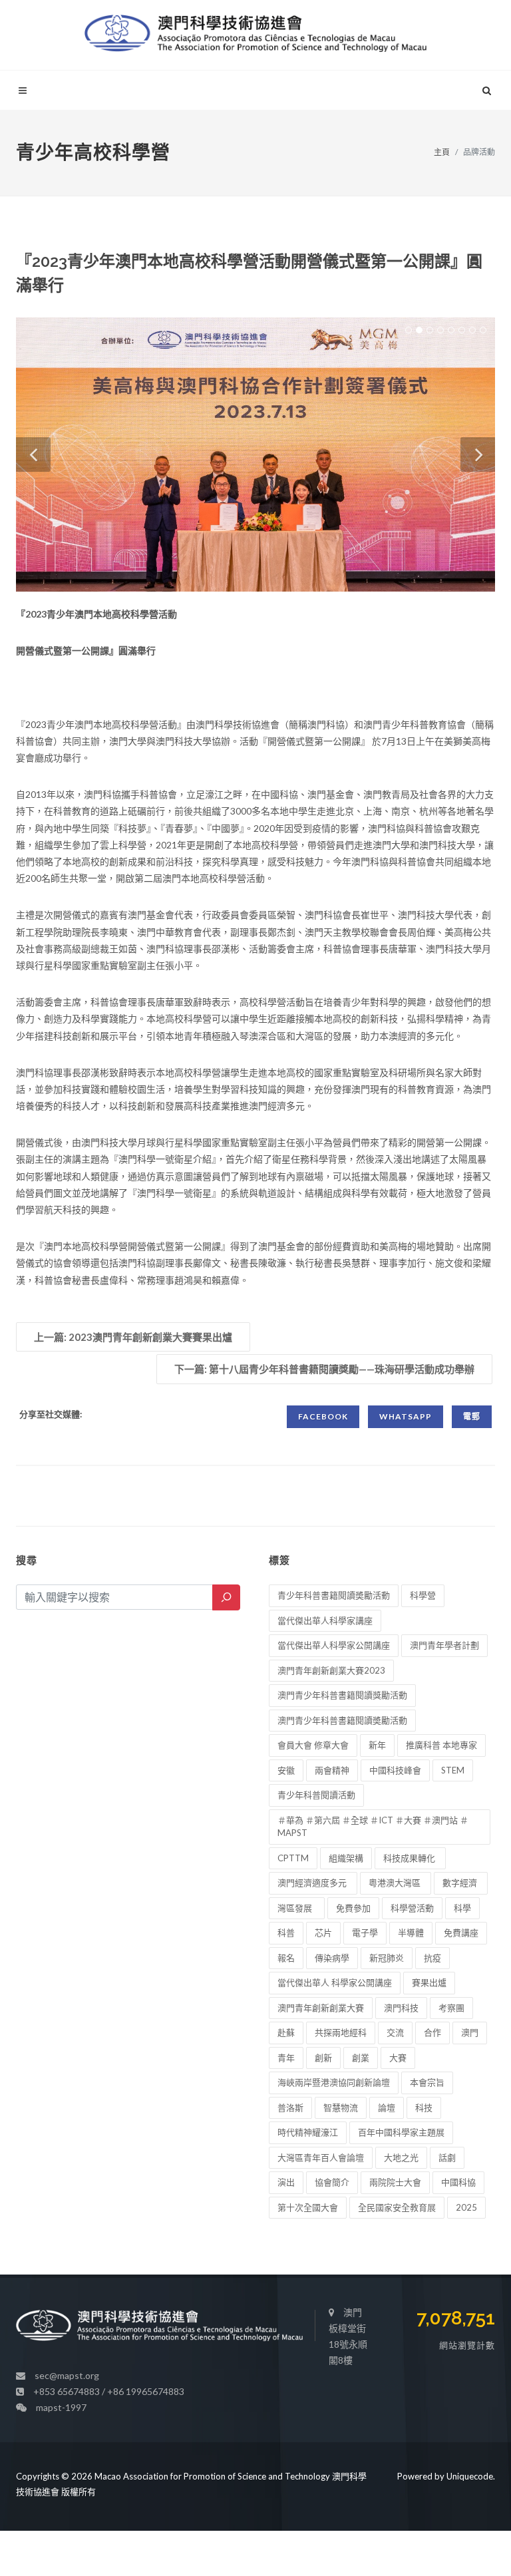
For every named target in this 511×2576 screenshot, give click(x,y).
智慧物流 (341, 2108)
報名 (286, 1958)
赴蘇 (286, 2032)
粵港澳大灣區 (396, 1883)
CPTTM (293, 1858)
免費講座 (461, 1932)
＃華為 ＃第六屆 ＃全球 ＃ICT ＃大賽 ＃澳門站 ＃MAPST (373, 1827)
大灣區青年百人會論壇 (321, 2157)
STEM (453, 1770)
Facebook (323, 1416)
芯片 (323, 1932)
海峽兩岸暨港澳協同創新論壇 (334, 2082)
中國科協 (458, 2182)
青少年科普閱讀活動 (316, 1795)
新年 (377, 1745)
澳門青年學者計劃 (444, 1645)
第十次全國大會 (308, 2207)
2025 (466, 2207)
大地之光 (401, 2157)
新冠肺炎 (387, 1958)
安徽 (286, 1770)
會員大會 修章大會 (313, 1745)
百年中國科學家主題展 (401, 2132)
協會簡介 (332, 2182)
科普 (286, 1932)
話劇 (447, 2157)
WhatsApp (406, 1416)
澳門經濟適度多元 (313, 1883)
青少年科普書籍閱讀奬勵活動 (334, 1595)
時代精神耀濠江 (308, 2132)
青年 (286, 2058)
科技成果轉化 (410, 1858)
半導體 (411, 1932)
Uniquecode (470, 2476)
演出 (286, 2182)
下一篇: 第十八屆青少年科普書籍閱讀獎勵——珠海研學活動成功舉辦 (324, 1369)
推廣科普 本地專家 (441, 1745)
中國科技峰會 (395, 1770)
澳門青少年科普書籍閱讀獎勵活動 (342, 1695)
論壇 (387, 2108)
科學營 (423, 1595)
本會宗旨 (427, 2082)
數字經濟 (461, 1883)
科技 (424, 2108)
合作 (432, 2032)
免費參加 (353, 1908)
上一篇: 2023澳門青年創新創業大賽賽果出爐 (133, 1337)
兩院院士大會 (395, 2182)
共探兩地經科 (341, 2032)
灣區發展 (297, 1908)
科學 (462, 1908)
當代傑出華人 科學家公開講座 (335, 1982)
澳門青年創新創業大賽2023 (331, 1670)
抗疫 (432, 1958)
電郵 (472, 1416)
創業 (361, 2058)
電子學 (365, 1932)
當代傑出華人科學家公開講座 (334, 1645)
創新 (323, 2058)
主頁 (442, 152)
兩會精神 (332, 1770)
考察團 (451, 2008)
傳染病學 (332, 1958)
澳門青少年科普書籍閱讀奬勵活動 (342, 1720)
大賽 (398, 2058)
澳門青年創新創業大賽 (321, 2008)
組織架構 (346, 1858)
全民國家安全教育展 (397, 2207)
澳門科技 (401, 2008)
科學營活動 (412, 1908)
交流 (395, 2032)
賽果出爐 (429, 1982)
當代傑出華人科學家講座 (325, 1620)
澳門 (470, 2032)
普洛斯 (290, 2108)
